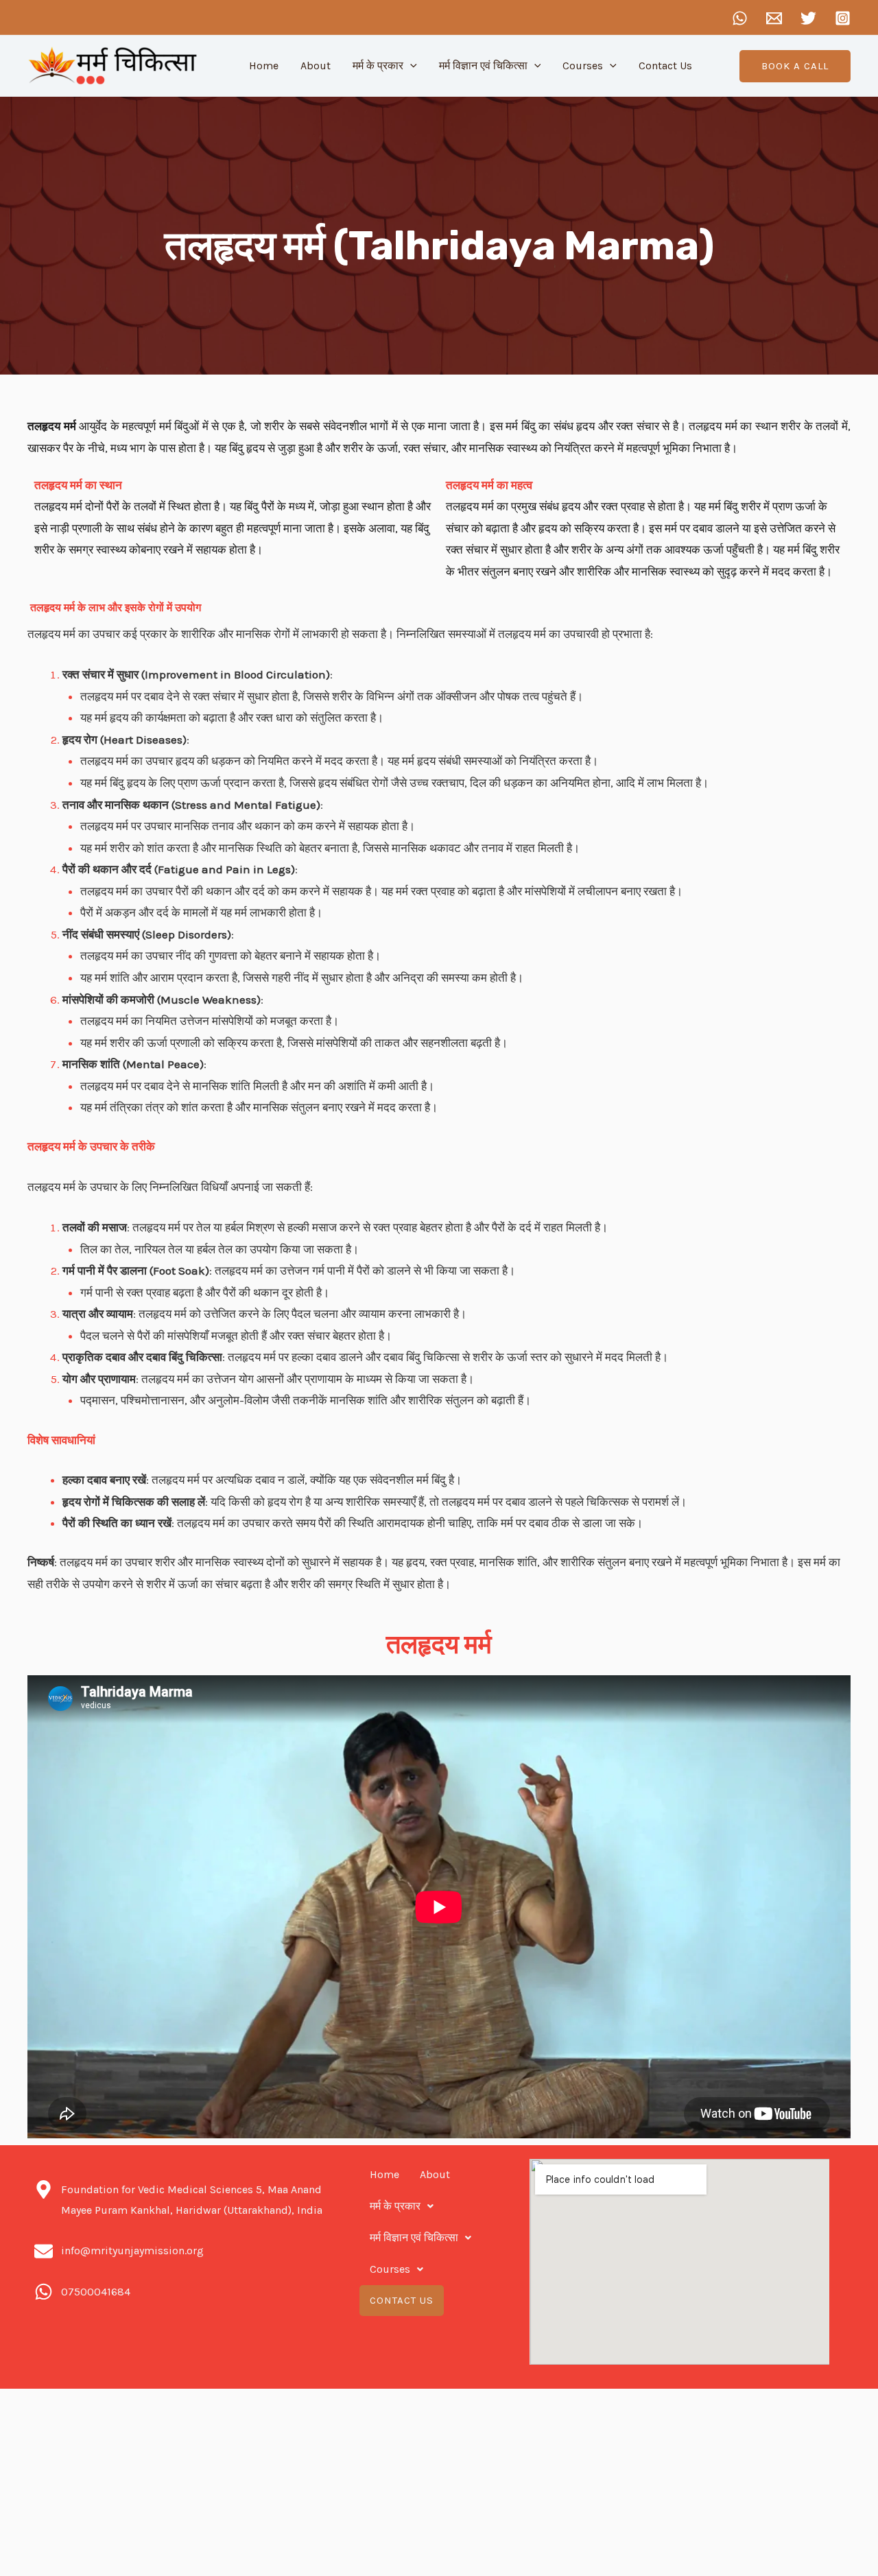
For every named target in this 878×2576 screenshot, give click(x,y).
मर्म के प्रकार (378, 66)
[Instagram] (843, 18)
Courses (583, 66)
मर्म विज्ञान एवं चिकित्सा (483, 66)
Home (264, 66)
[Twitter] (808, 18)
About (316, 66)
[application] (410, 66)
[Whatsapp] (740, 18)
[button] (795, 66)
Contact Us (665, 66)
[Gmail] (774, 18)
